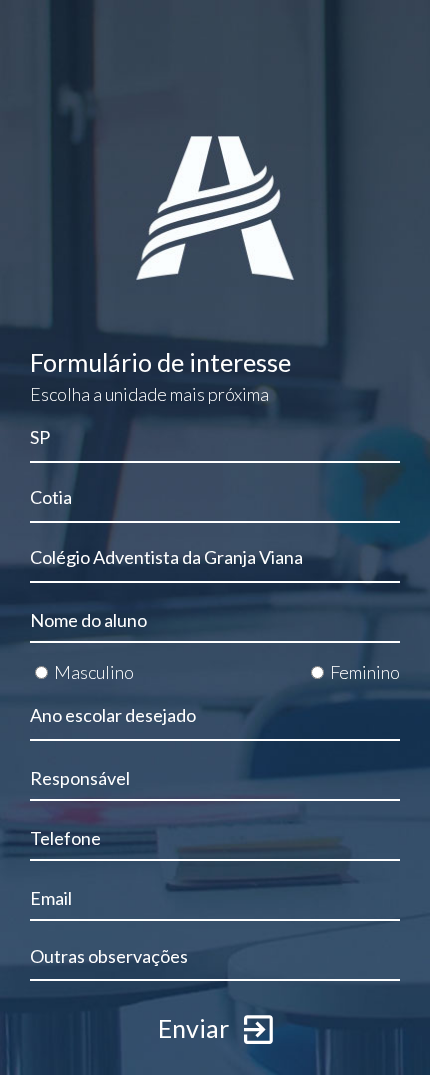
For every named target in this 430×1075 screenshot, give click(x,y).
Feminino (365, 672)
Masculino (94, 672)
